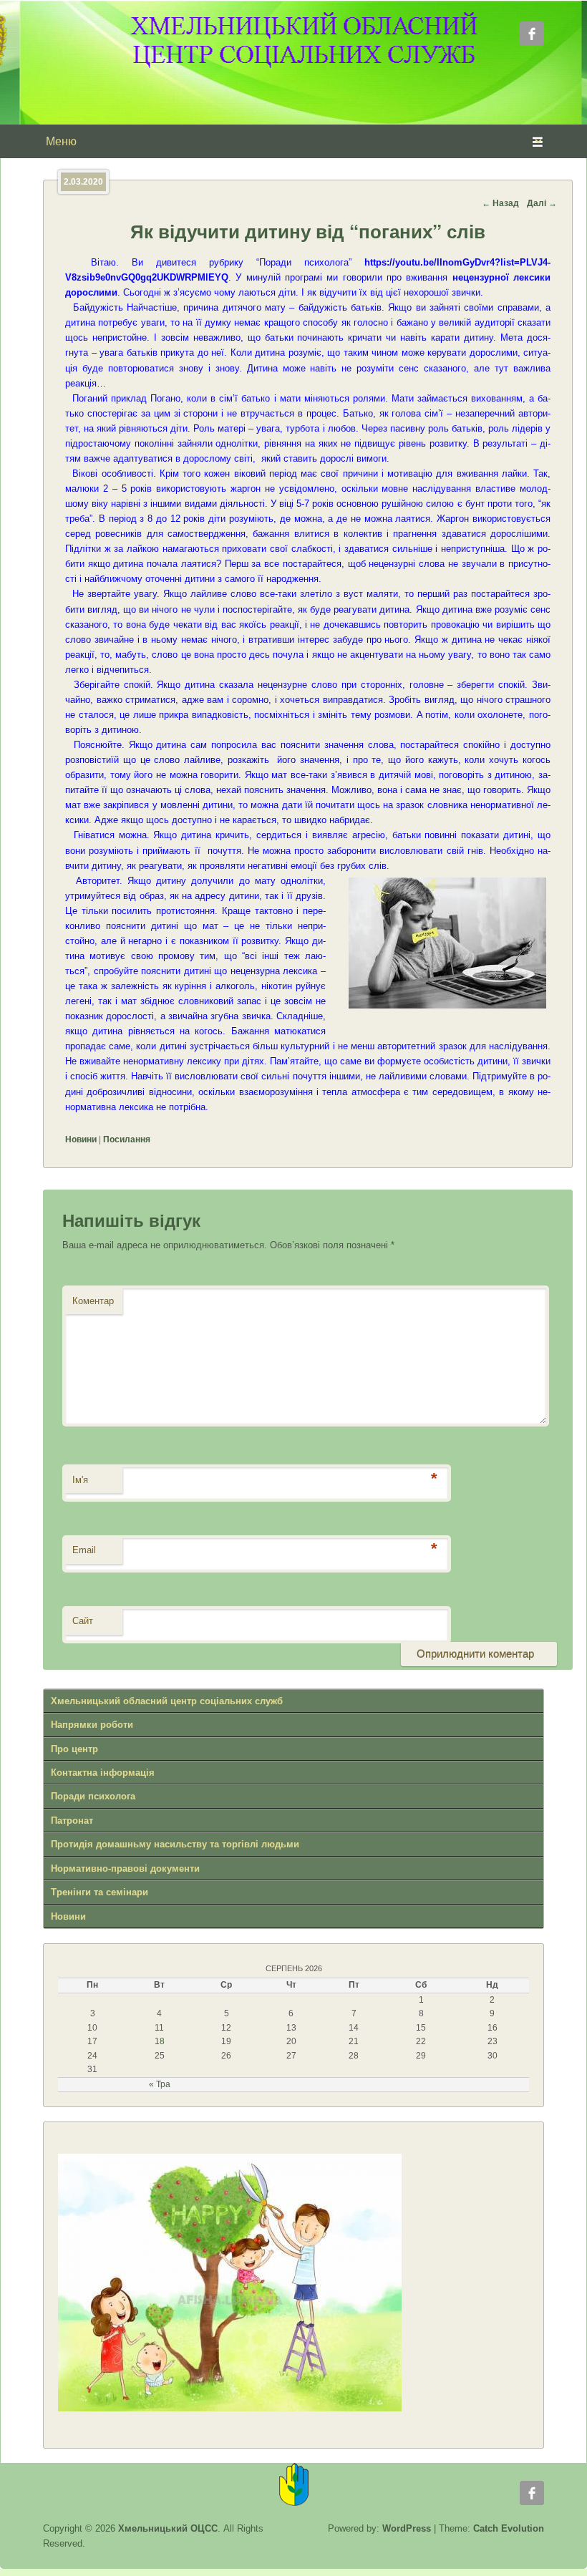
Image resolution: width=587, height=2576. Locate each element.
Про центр (74, 1749)
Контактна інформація (103, 1773)
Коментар (93, 1301)
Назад (500, 203)
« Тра (160, 2084)
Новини (81, 1139)
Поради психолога (93, 1796)
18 (160, 2041)
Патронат (72, 1821)
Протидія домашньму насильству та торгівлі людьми (175, 1844)
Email (84, 1550)
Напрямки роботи (92, 1725)
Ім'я (80, 1480)
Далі (542, 203)
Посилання (127, 1139)
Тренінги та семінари (100, 1892)
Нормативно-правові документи (125, 1868)
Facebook (532, 34)
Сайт (83, 1621)
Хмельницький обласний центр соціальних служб (167, 1701)
